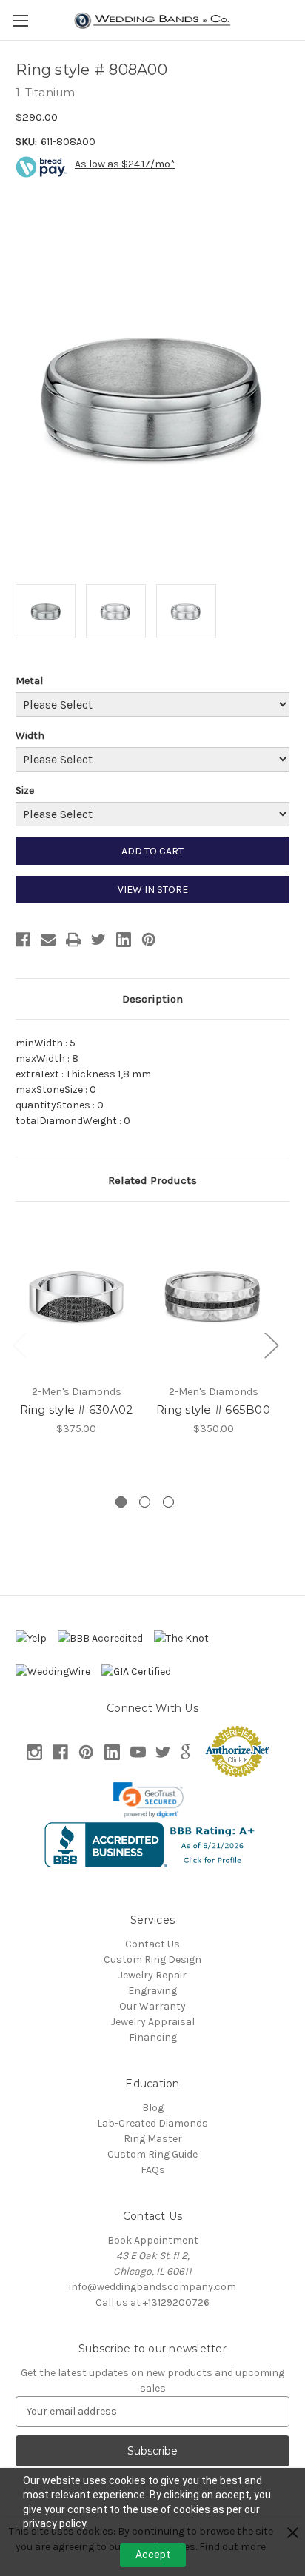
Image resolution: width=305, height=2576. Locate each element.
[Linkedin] (124, 940)
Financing (153, 2037)
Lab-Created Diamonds (152, 2123)
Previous (19, 1345)
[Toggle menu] (20, 20)
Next (271, 1345)
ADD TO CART (152, 851)
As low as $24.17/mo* (125, 164)
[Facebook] (23, 940)
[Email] (48, 940)
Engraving (152, 1991)
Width (30, 736)
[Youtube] (138, 1752)
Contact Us (152, 1944)
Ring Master (153, 2139)
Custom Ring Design (152, 1960)
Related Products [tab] (152, 1180)
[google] (185, 1752)
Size (25, 790)
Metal (29, 681)
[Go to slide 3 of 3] (168, 1502)
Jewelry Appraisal (153, 2022)
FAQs (153, 2170)
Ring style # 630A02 (77, 1409)
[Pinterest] (149, 940)
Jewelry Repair (152, 1975)
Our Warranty (152, 2006)
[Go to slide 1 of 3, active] (121, 1502)
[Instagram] (34, 1752)
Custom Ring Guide (152, 2154)
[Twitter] (98, 940)
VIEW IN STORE (153, 890)
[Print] (73, 940)
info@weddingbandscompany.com (152, 2287)
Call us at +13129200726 (152, 2302)
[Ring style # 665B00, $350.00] (213, 1297)
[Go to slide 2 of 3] (145, 1502)
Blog (153, 2108)
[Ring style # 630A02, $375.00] (76, 1297)
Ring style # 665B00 (213, 1409)
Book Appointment (153, 2240)
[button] (149, 1800)
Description (152, 999)
